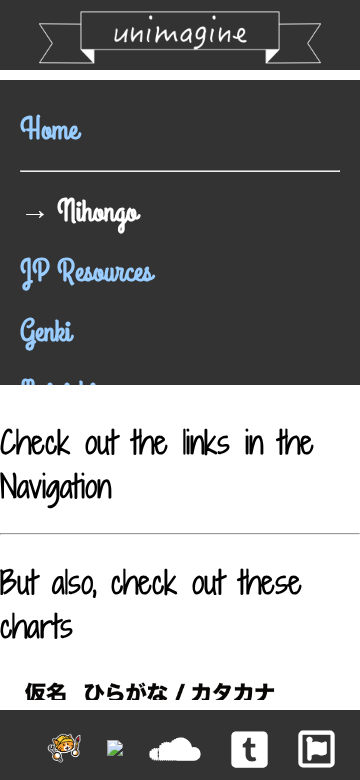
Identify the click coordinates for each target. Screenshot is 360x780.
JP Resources (86, 272)
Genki (45, 332)
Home (49, 130)
